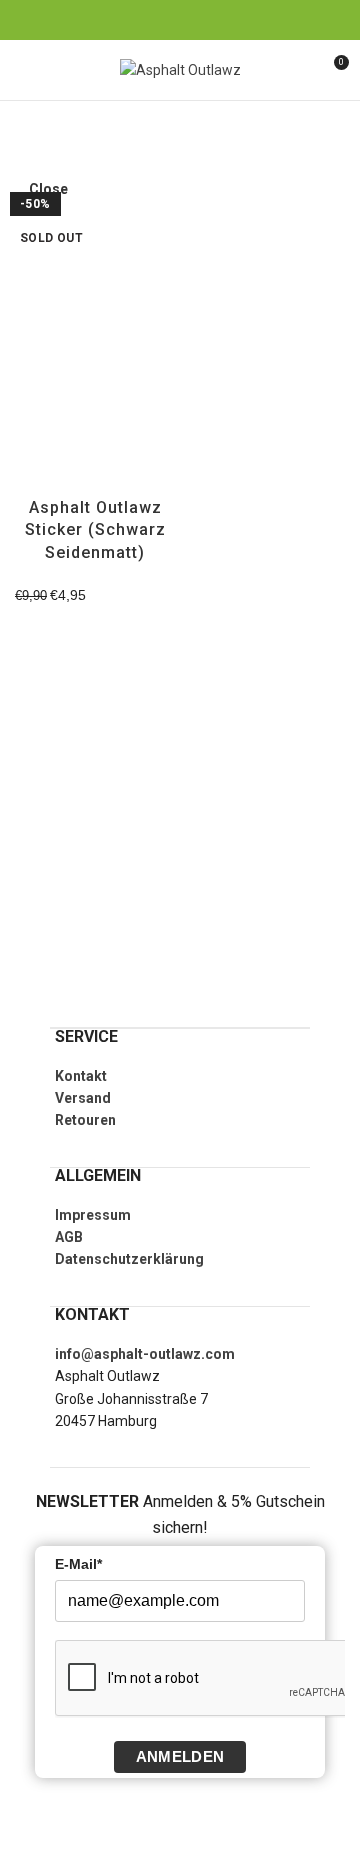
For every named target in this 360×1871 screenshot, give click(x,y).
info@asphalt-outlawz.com (145, 1354)
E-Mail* (78, 1564)
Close (48, 189)
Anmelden (180, 1756)
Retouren (85, 1120)
